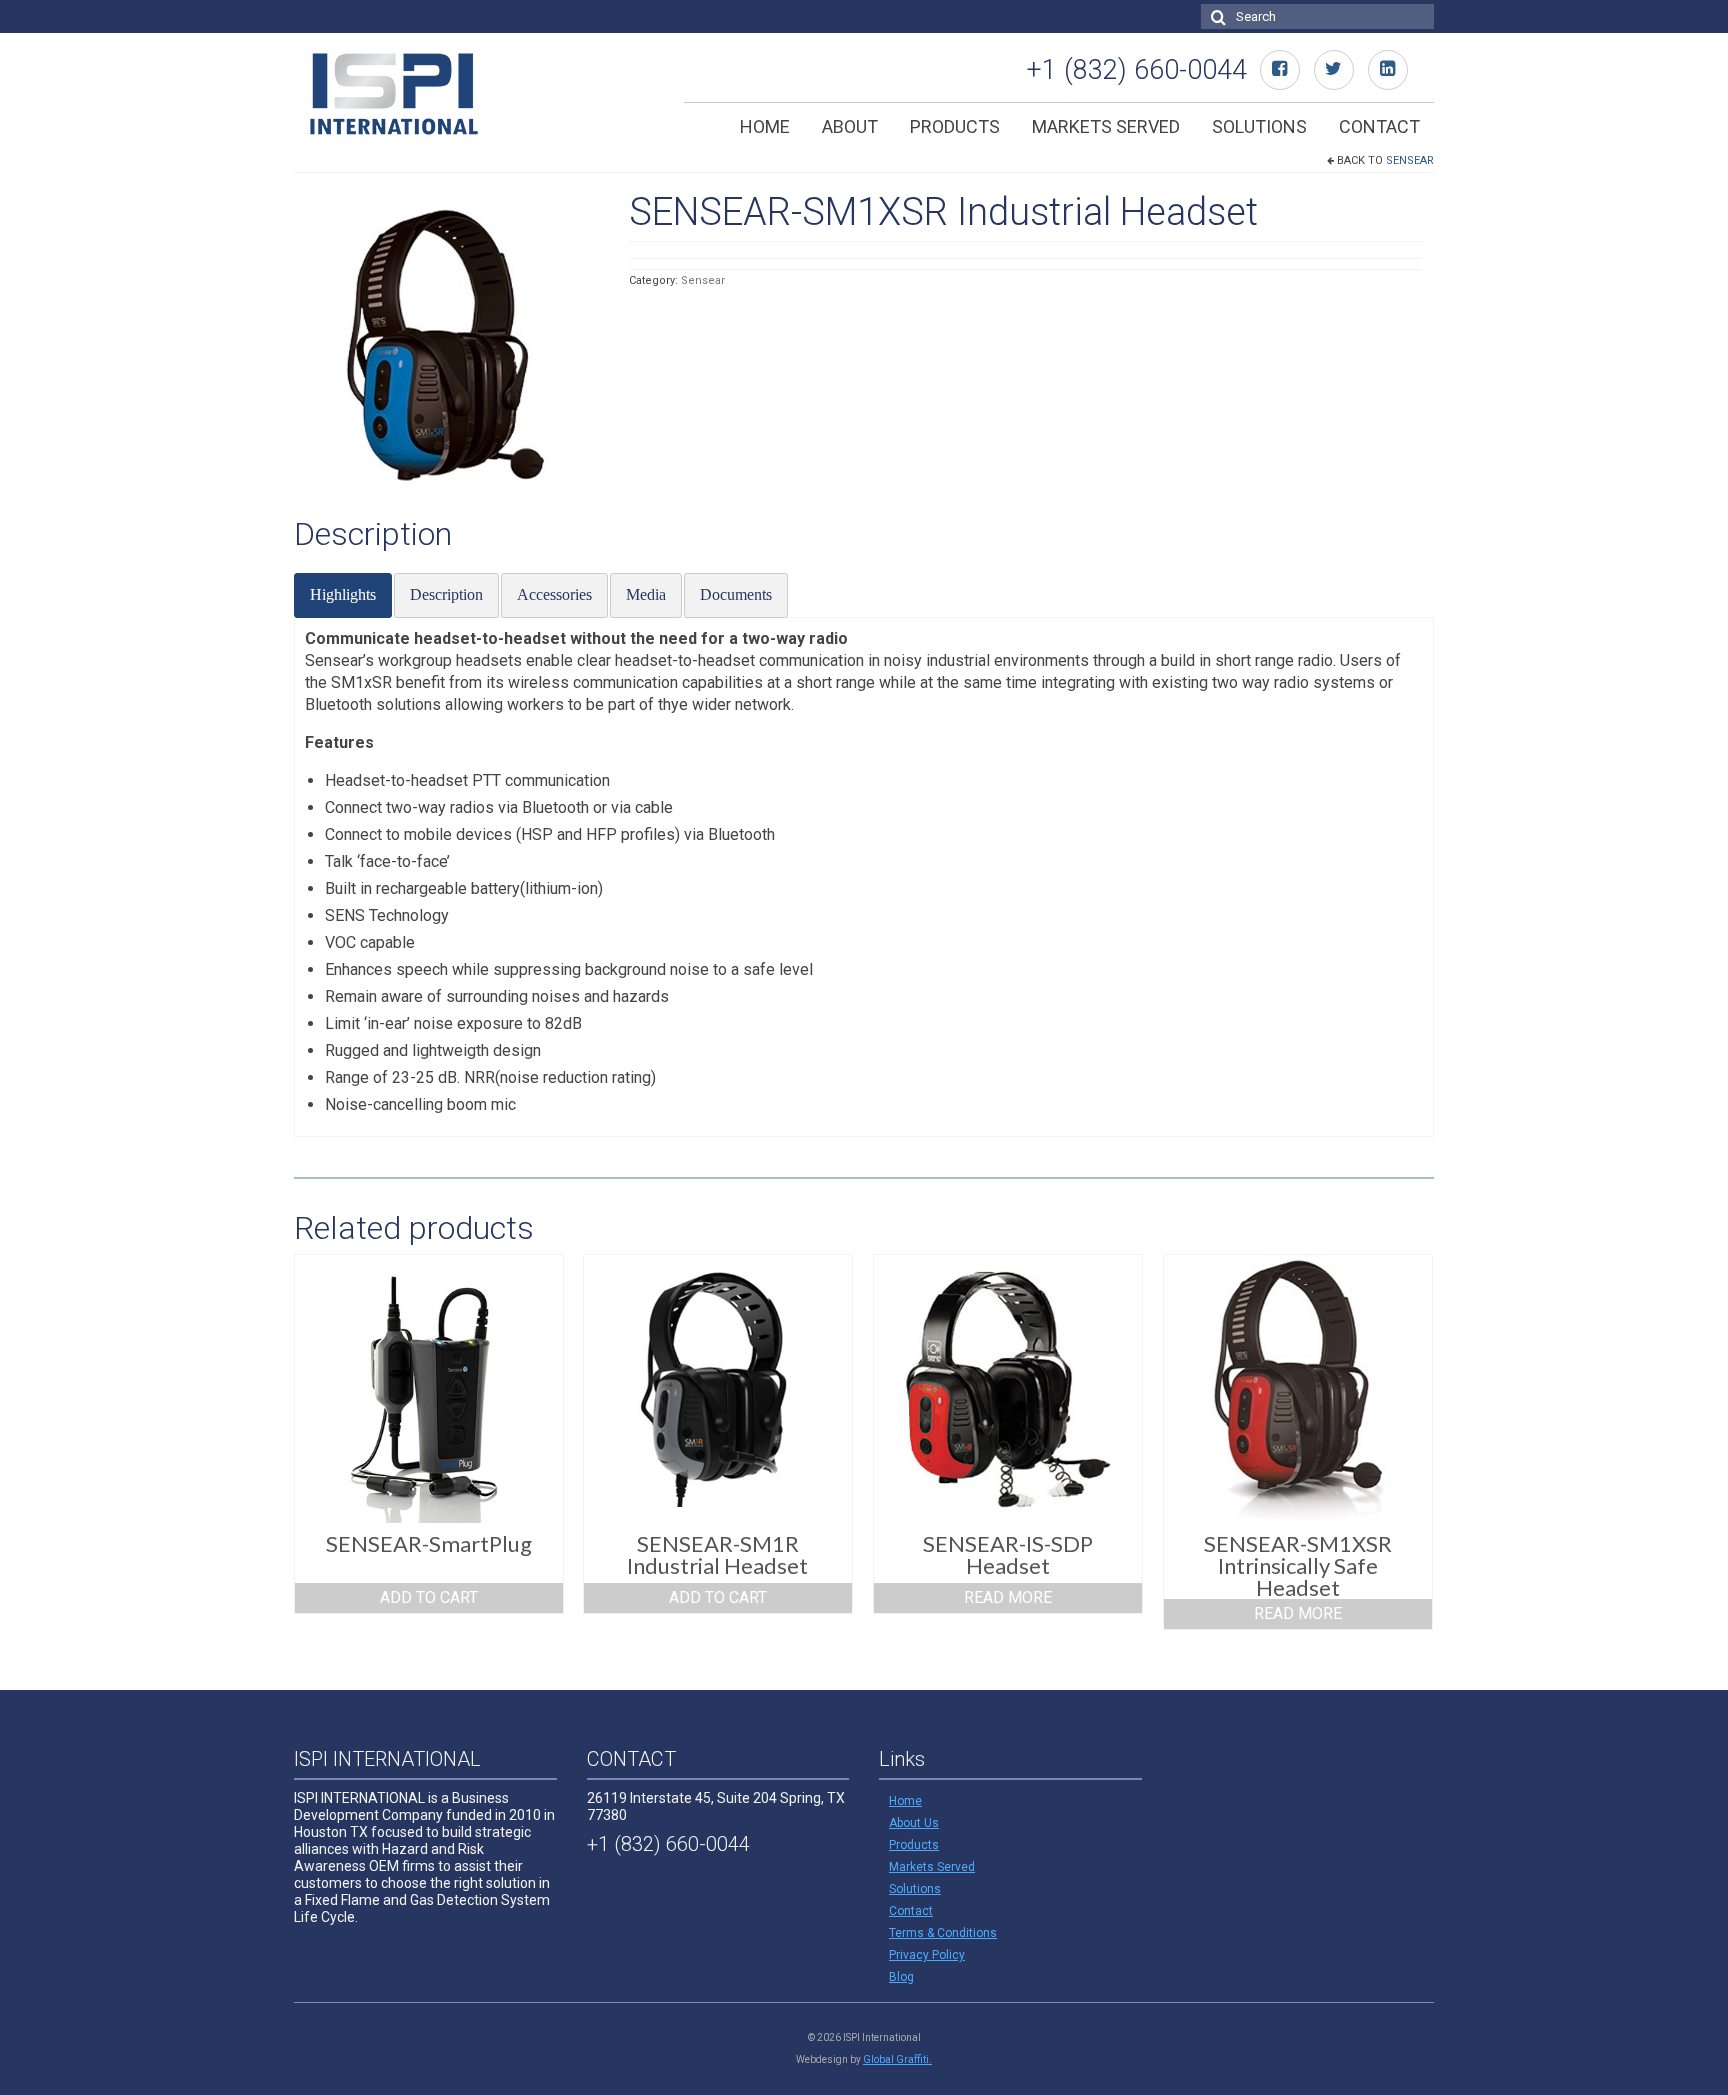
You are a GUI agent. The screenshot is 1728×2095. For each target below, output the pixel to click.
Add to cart (429, 1597)
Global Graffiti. (897, 2059)
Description (446, 594)
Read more (1008, 1597)
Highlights (343, 594)
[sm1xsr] (446, 344)
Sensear (1410, 160)
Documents (736, 594)
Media (646, 594)
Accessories (554, 594)
